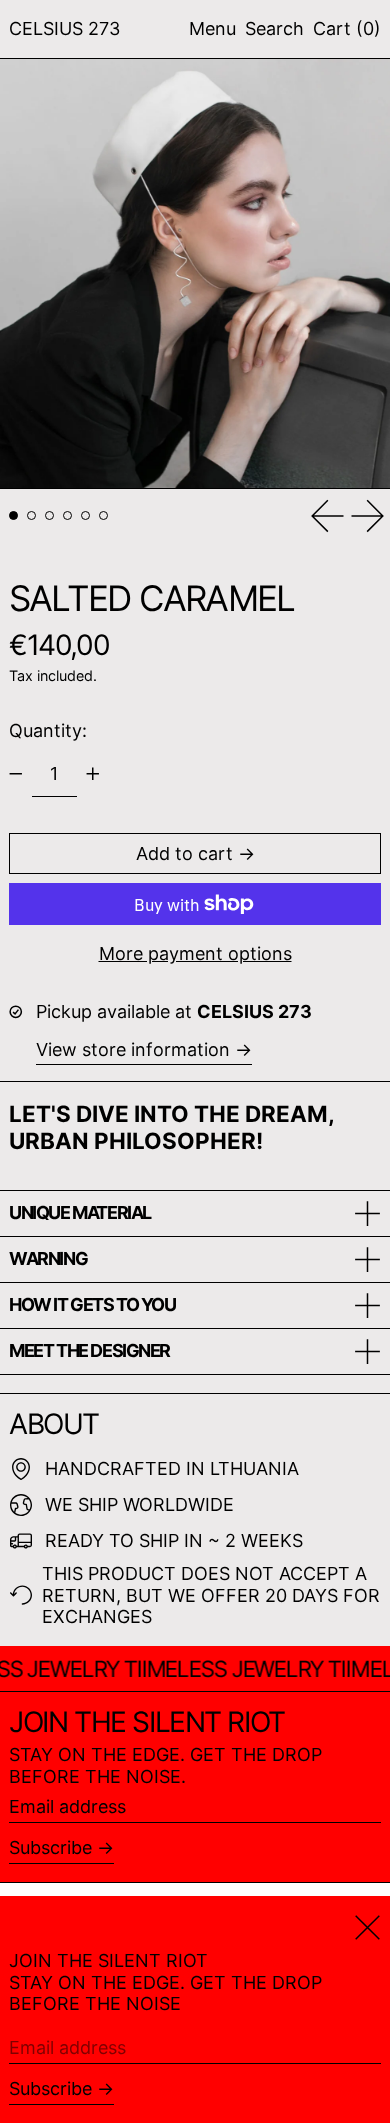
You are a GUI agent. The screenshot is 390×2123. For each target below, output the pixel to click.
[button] (274, 29)
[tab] (13, 515)
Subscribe (50, 1847)
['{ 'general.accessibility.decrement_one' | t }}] (16, 774)
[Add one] (93, 774)
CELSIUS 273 (64, 28)
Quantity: (48, 730)
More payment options (195, 953)
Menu (212, 28)
